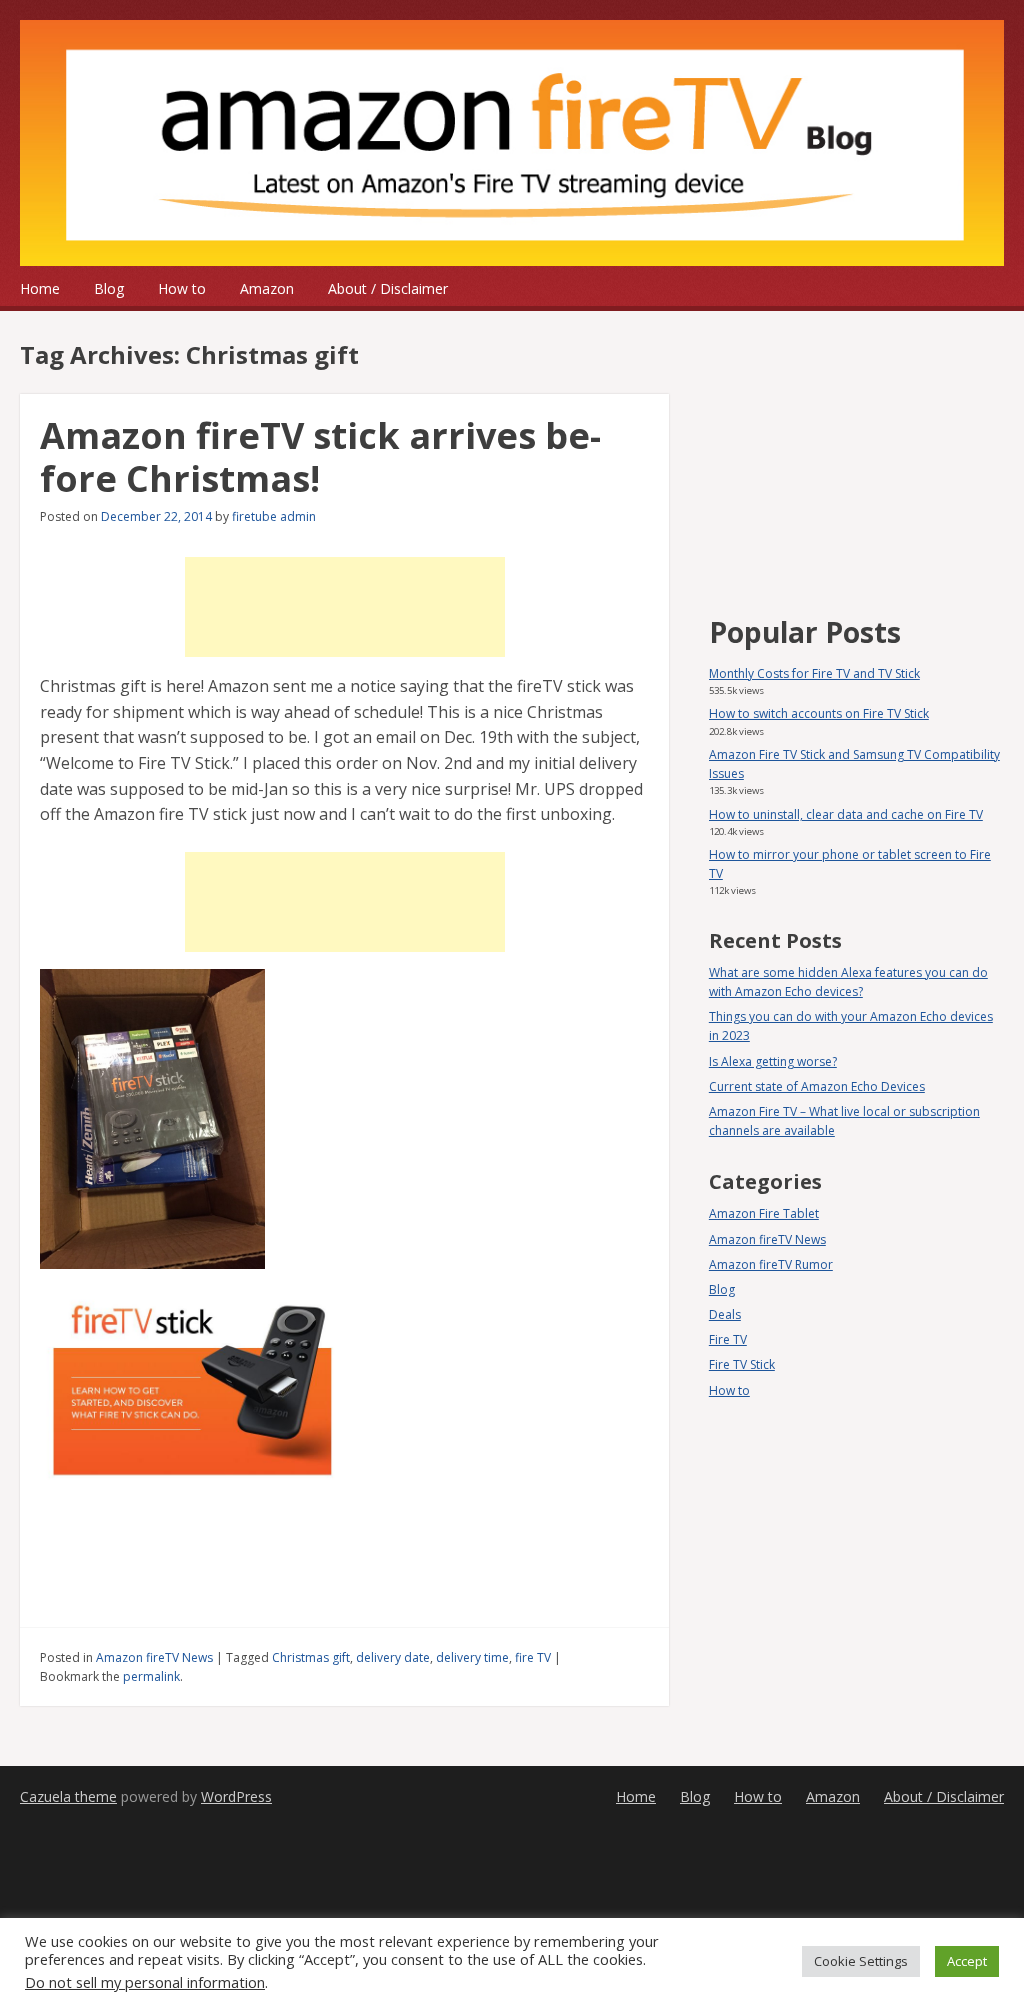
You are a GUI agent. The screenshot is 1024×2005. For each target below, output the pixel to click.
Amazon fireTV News (154, 1657)
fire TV (533, 1657)
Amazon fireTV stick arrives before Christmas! (320, 457)
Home (40, 288)
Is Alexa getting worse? (773, 1061)
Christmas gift (311, 1657)
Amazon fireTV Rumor (771, 1264)
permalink (151, 1676)
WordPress (236, 1796)
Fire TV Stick (742, 1364)
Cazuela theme (68, 1796)
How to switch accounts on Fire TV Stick (819, 713)
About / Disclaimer (388, 288)
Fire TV (728, 1339)
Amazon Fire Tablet (764, 1213)
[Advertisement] (345, 607)
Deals (725, 1314)
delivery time (472, 1657)
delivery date (393, 1657)
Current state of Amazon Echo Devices (817, 1086)
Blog (109, 288)
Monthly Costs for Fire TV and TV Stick (814, 673)
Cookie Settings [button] (861, 1961)
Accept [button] (967, 1961)
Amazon (267, 288)
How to (182, 288)
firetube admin (274, 516)
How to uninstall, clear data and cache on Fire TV (846, 814)
